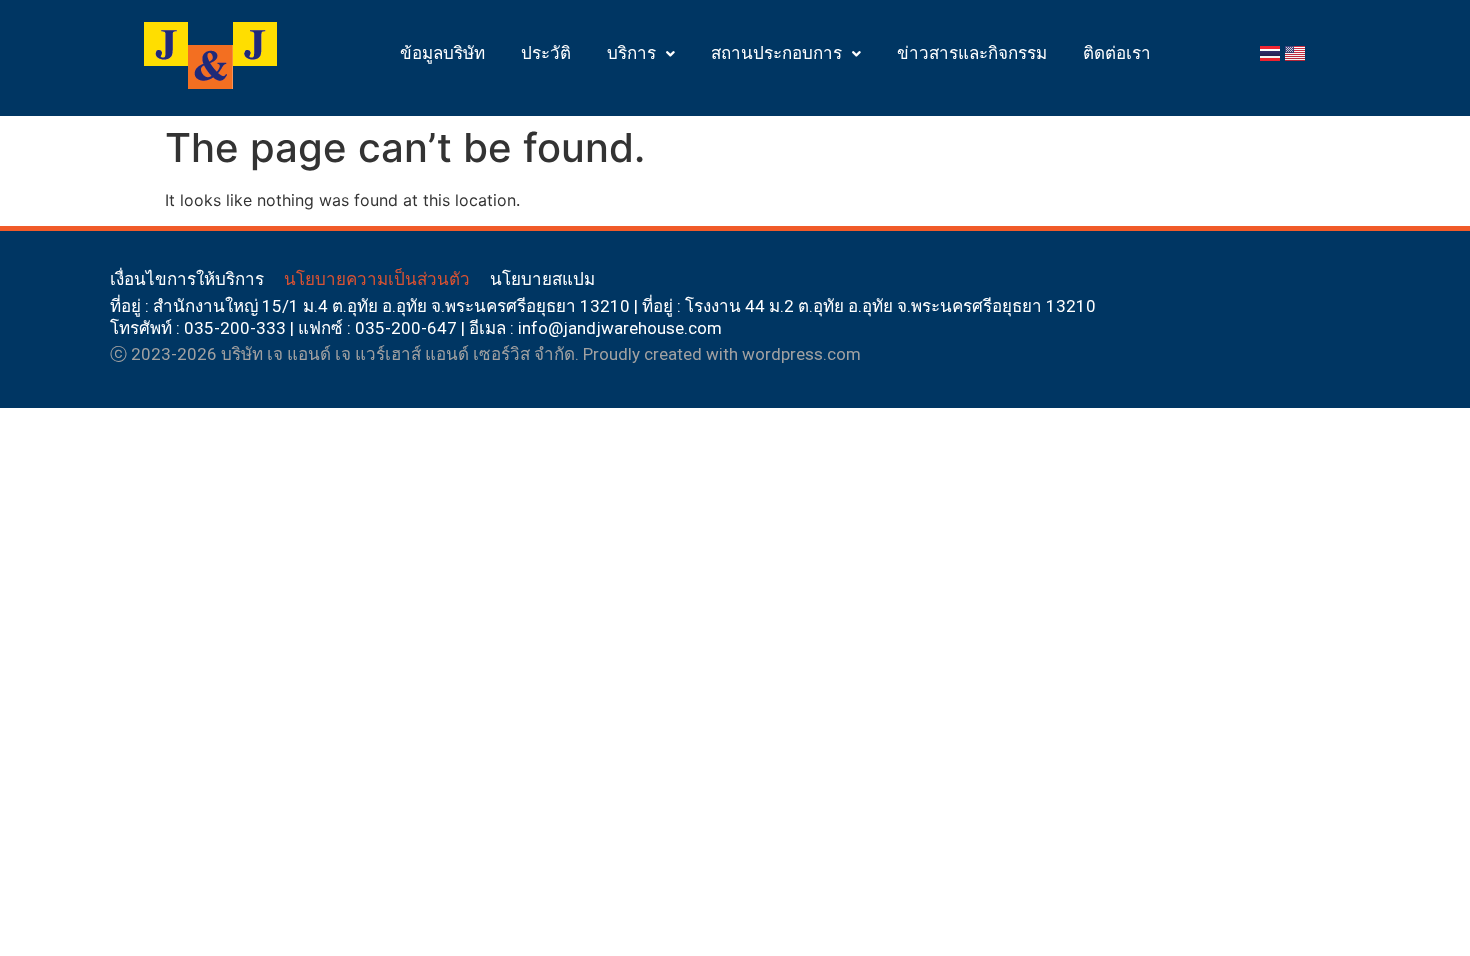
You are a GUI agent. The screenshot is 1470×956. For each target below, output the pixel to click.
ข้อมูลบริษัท (442, 53)
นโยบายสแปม (542, 279)
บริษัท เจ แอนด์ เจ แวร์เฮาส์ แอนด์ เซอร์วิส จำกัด (398, 354)
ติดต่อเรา (1117, 53)
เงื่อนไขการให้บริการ (187, 279)
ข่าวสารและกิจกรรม (972, 53)
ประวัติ (546, 53)
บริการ (631, 53)
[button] (641, 53)
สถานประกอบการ (776, 53)
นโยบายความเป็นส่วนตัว (377, 279)
